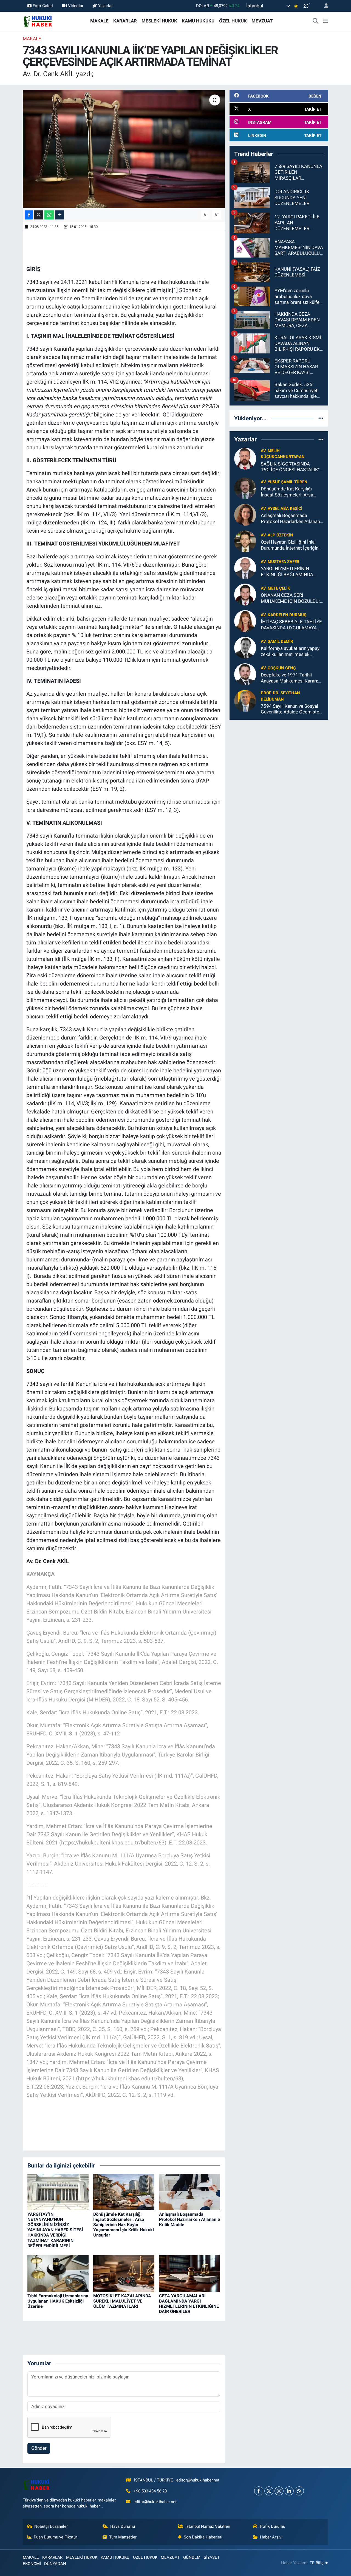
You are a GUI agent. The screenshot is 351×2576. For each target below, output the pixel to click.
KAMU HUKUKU (198, 21)
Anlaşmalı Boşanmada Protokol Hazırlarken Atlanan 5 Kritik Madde (189, 2219)
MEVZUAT (262, 21)
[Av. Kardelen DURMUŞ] (245, 621)
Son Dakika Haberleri (203, 2537)
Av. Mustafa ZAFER (280, 562)
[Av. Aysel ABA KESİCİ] (245, 515)
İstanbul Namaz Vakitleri (208, 2526)
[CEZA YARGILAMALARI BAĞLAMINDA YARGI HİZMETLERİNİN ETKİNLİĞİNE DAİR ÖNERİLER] (190, 2273)
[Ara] (316, 21)
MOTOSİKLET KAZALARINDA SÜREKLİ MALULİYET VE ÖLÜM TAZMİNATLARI (122, 2301)
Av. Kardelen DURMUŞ (284, 615)
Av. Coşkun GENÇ (278, 668)
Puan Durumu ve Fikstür (55, 2537)
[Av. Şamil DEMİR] (245, 647)
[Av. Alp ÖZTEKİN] (245, 541)
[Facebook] (259, 2491)
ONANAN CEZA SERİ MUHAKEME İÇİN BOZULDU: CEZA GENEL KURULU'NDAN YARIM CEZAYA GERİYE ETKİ (290, 598)
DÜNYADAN (55, 2564)
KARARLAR (125, 21)
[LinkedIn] (289, 2491)
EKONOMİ (32, 2564)
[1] (175, 290)
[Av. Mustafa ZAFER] (245, 568)
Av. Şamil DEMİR (277, 641)
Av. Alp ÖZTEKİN (277, 535)
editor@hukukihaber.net (155, 2502)
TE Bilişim (319, 2563)
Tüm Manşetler (123, 2537)
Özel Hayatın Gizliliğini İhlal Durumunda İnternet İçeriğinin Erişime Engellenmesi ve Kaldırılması (291, 545)
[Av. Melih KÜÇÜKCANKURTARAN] (245, 458)
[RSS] (299, 2491)
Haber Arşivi (271, 2537)
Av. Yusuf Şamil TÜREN (284, 482)
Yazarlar (105, 6)
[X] (269, 2491)
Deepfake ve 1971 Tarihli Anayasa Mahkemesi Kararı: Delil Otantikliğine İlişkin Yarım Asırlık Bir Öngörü (292, 678)
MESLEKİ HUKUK (159, 21)
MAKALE (99, 21)
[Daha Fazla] (60, 215)
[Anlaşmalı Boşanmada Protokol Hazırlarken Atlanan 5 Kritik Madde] (190, 2192)
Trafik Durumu (272, 2526)
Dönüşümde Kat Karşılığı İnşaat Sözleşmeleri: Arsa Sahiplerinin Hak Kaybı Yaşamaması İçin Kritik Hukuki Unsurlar (124, 2225)
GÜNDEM (192, 2557)
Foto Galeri (43, 6)
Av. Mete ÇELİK (275, 588)
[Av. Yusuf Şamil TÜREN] (245, 488)
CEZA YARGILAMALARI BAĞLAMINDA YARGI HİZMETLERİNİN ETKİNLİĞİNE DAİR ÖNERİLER (189, 2304)
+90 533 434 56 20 (150, 2491)
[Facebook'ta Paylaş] (29, 215)
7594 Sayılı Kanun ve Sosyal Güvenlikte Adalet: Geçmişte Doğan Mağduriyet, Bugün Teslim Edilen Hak (290, 709)
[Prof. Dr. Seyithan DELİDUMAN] (245, 701)
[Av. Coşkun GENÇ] (245, 674)
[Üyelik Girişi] (324, 6)
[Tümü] (321, 418)
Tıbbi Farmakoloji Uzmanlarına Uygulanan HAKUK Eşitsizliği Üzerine (58, 2301)
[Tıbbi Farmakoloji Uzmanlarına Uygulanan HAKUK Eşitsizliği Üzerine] (58, 2273)
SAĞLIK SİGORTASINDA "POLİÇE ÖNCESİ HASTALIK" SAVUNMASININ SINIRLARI (290, 467)
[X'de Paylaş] (39, 215)
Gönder (39, 2448)
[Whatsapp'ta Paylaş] (49, 215)
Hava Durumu (123, 2526)
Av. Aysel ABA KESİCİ (281, 509)
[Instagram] (279, 2491)
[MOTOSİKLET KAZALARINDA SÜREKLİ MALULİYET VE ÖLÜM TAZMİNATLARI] (124, 2273)
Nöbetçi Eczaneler (51, 2526)
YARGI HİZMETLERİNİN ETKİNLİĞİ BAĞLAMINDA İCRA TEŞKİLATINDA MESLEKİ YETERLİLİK (292, 572)
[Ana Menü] (326, 21)
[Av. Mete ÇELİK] (245, 594)
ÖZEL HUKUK (233, 21)
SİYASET (212, 2557)
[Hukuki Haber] (38, 21)
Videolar (76, 6)
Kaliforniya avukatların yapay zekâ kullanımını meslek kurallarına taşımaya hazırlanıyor (290, 651)
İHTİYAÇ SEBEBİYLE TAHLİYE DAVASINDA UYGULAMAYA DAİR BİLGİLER (291, 625)
